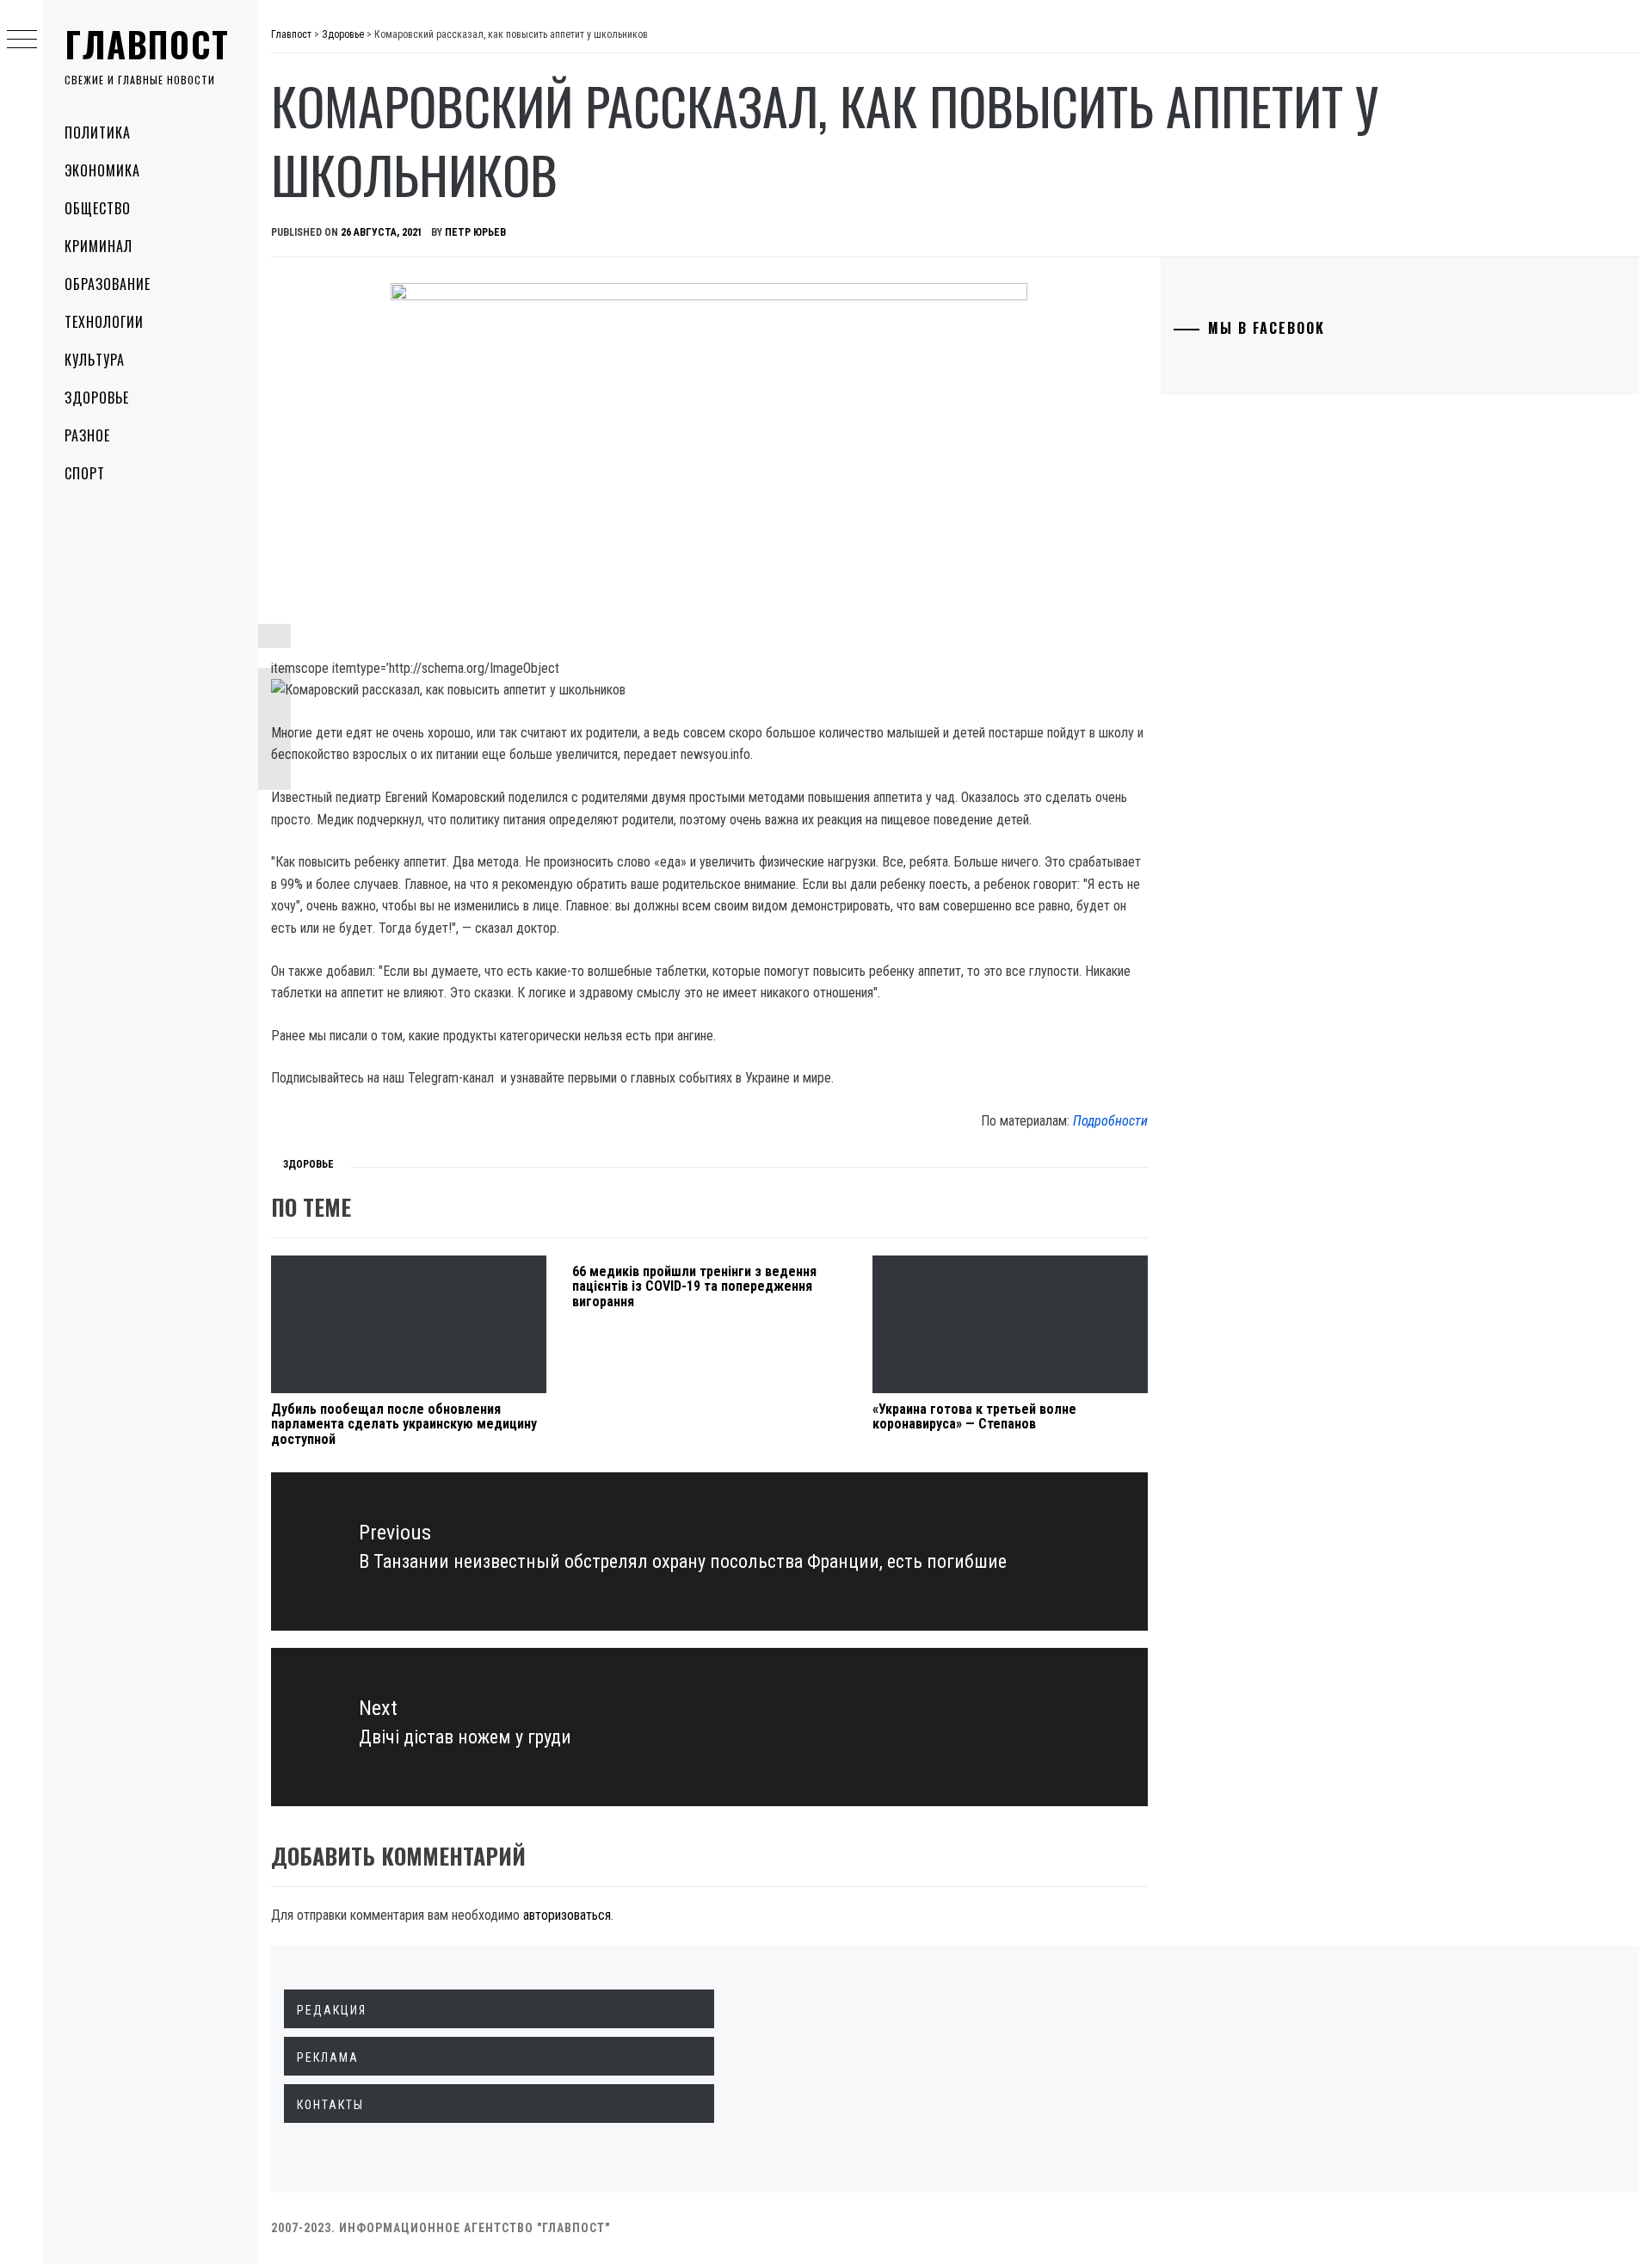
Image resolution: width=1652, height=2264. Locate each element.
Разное (87, 435)
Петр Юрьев (475, 232)
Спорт (85, 473)
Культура (95, 360)
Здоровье (97, 398)
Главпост (147, 44)
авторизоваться (567, 1915)
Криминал (99, 246)
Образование (108, 284)
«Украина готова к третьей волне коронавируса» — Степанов (974, 1417)
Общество (98, 208)
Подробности (1110, 1121)
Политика (98, 133)
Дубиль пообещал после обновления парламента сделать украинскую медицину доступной (404, 1424)
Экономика (102, 170)
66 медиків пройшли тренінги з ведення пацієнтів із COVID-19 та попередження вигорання (694, 1286)
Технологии (104, 322)
